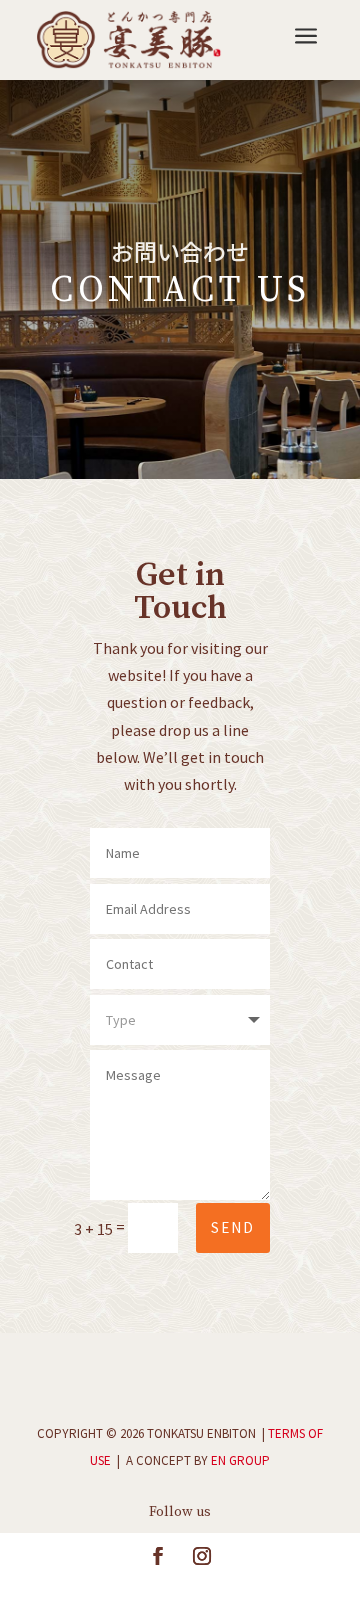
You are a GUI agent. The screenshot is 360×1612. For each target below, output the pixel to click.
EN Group (240, 1460)
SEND (233, 1227)
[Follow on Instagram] (202, 1556)
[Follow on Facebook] (158, 1556)
